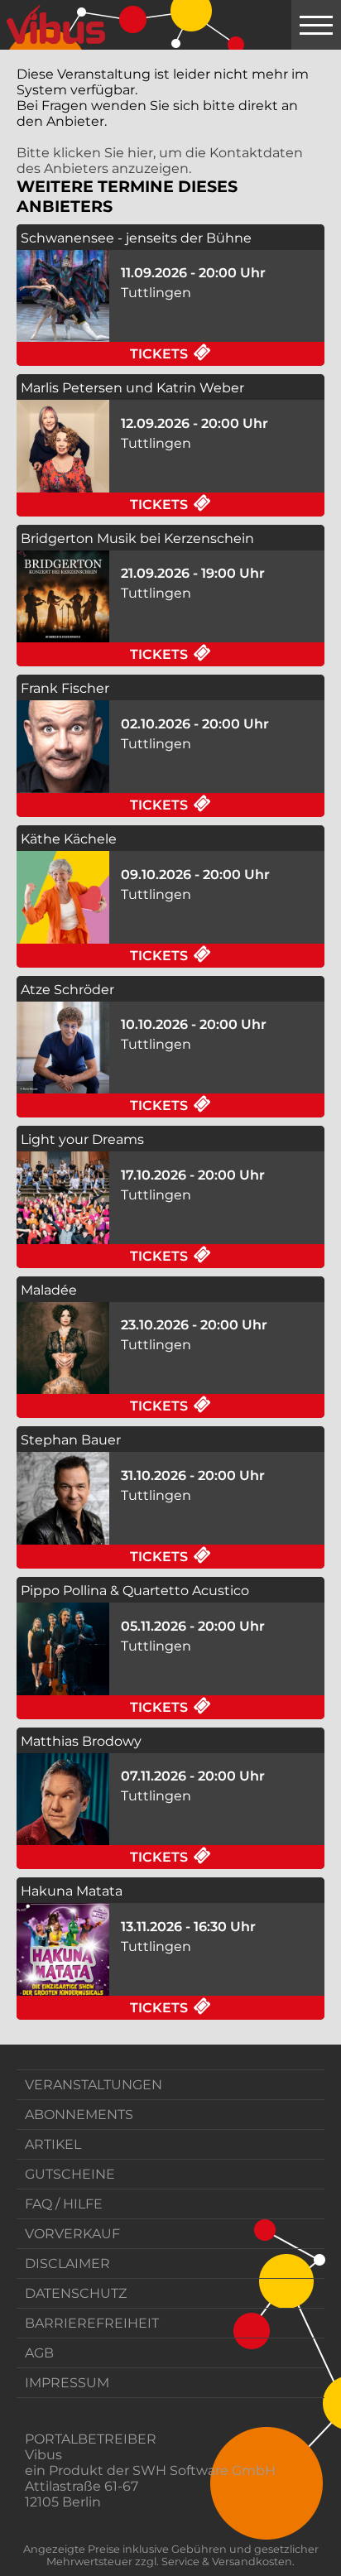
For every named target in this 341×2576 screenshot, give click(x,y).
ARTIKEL (53, 2144)
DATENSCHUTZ (76, 2293)
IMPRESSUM (67, 2383)
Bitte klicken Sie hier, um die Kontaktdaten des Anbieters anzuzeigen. (160, 161)
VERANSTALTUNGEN (94, 2085)
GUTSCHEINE (70, 2174)
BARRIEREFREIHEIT (92, 2323)
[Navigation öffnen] (316, 25)
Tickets (227, 353)
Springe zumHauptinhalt (14, 14)
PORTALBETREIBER (91, 2439)
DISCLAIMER (67, 2264)
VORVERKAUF (72, 2234)
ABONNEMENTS (79, 2115)
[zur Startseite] (56, 25)
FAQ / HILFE (64, 2204)
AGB (39, 2353)
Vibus (43, 2455)
